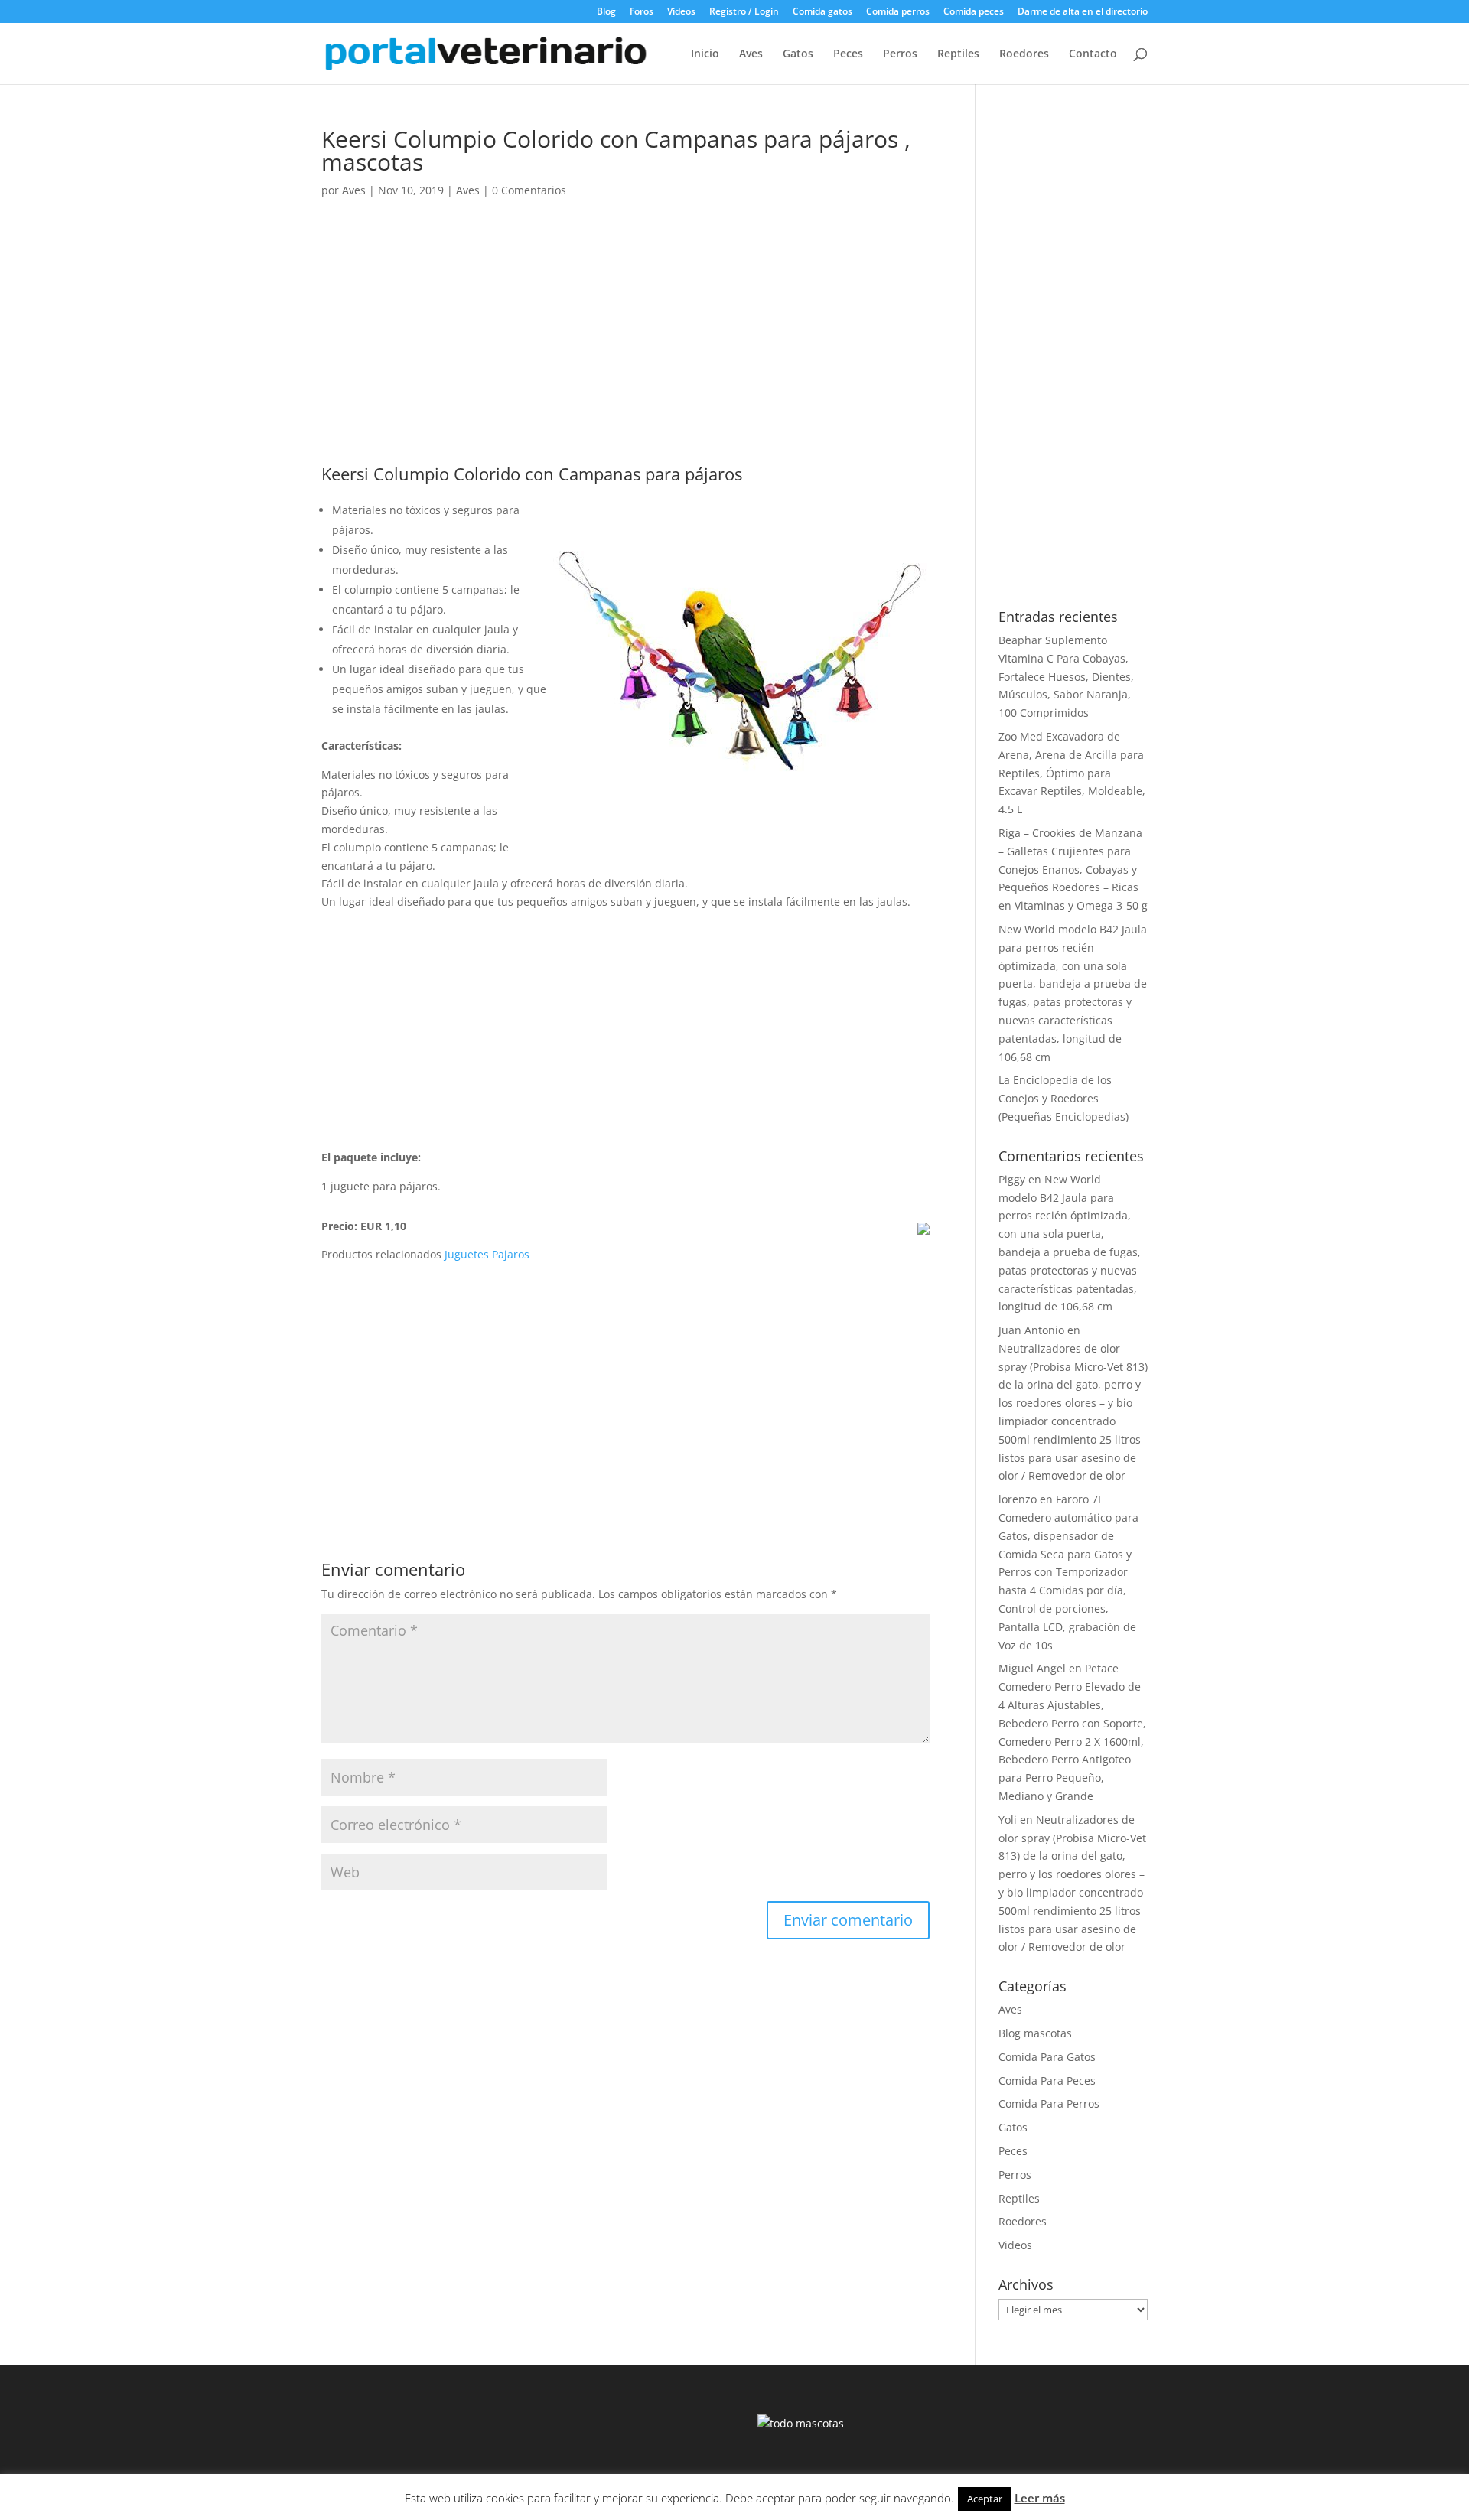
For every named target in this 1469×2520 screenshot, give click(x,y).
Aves (751, 54)
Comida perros (898, 12)
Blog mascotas (1035, 2033)
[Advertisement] (625, 352)
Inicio (705, 54)
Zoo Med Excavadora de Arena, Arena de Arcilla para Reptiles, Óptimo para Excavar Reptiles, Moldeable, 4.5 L (1072, 773)
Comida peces (974, 12)
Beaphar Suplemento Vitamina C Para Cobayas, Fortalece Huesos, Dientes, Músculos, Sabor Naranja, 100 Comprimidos (1066, 676)
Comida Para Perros (1049, 2103)
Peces (848, 54)
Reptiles (958, 54)
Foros (642, 12)
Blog (606, 12)
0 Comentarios (529, 190)
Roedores (1024, 54)
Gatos (798, 54)
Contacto (1093, 54)
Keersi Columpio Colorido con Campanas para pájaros (532, 474)
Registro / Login (744, 12)
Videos (681, 12)
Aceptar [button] (985, 2499)
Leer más (1040, 2498)
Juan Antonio (1031, 1330)
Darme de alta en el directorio (1083, 12)
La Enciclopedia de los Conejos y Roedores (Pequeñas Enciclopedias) (1063, 1098)
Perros (900, 54)
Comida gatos (822, 12)
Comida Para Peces (1047, 2080)
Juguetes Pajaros (487, 1254)
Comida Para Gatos (1047, 2057)
